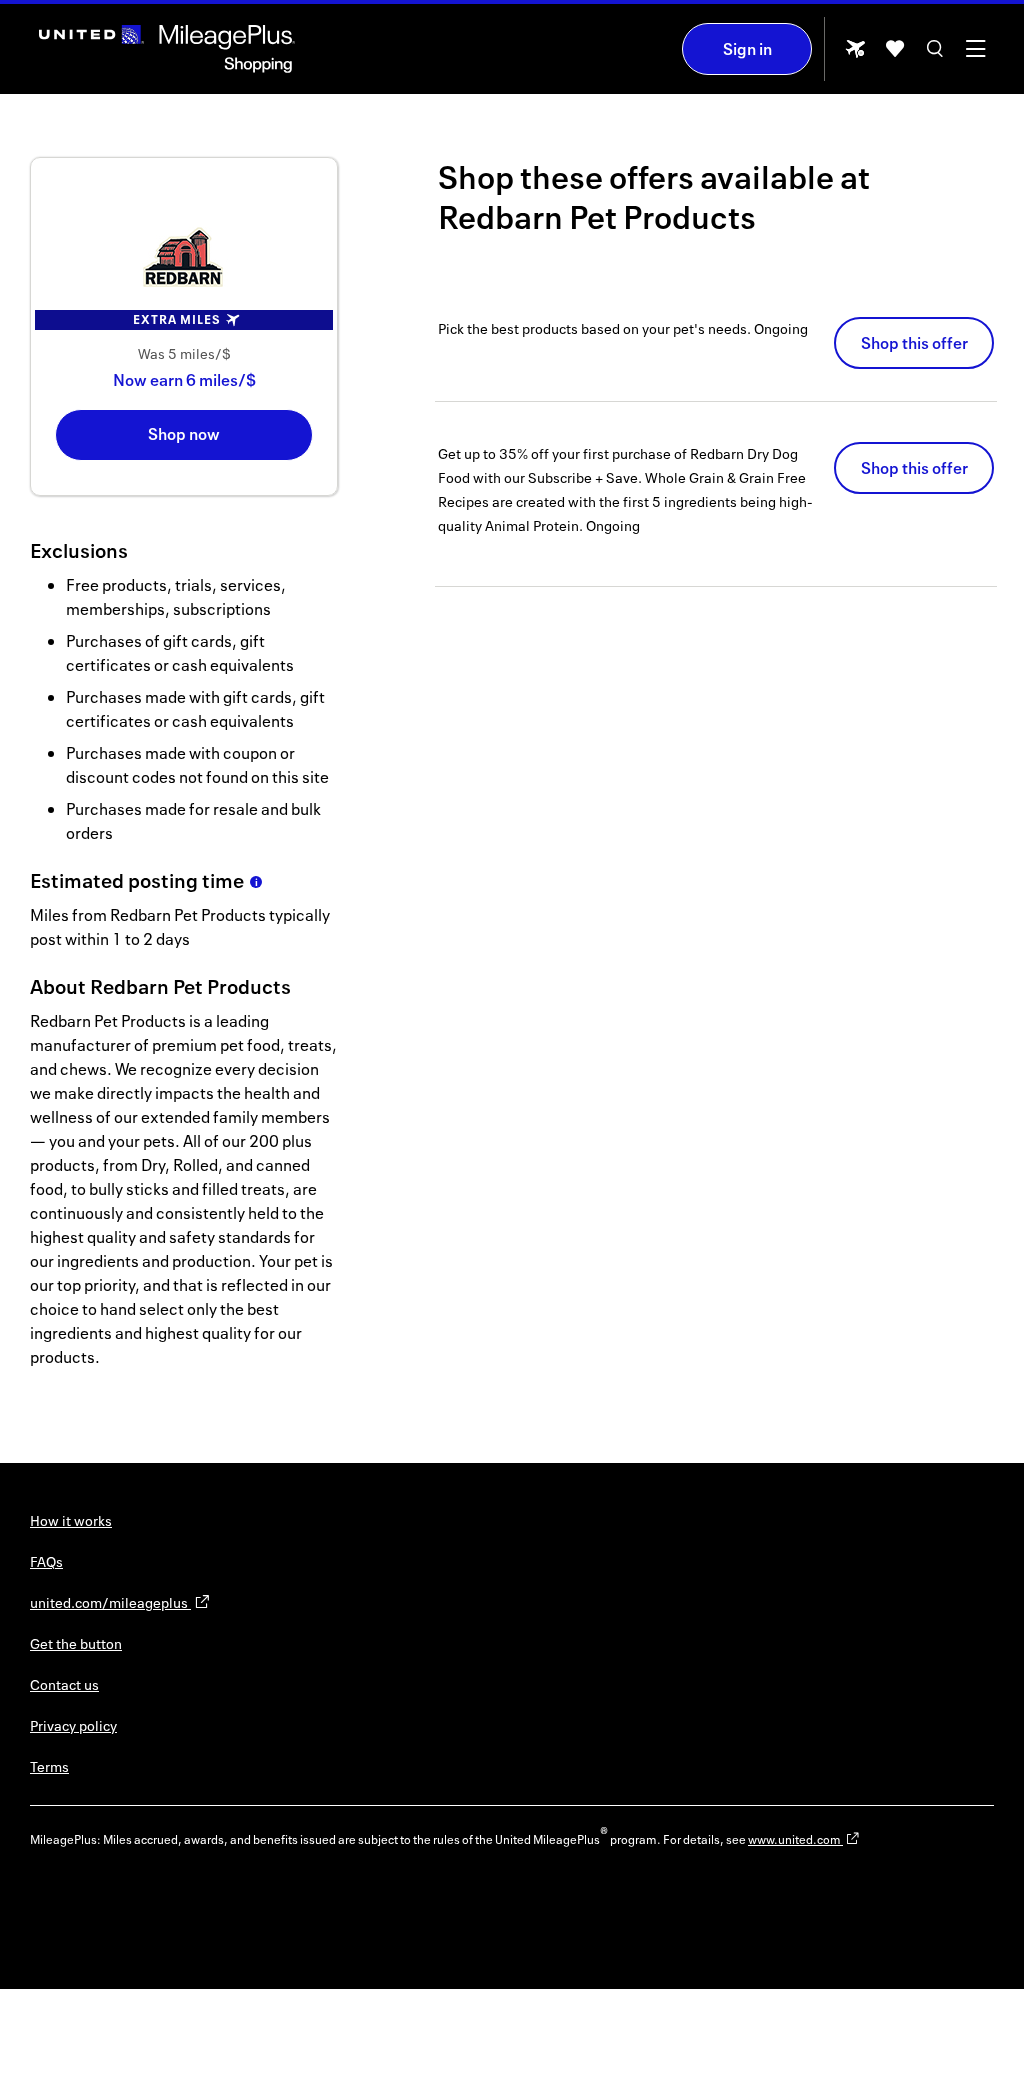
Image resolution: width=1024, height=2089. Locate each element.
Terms (49, 1766)
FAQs (46, 1561)
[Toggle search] (935, 55)
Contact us (64, 1684)
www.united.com (795, 1839)
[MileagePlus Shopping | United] (167, 49)
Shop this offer (914, 343)
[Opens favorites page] (895, 55)
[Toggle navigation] (975, 55)
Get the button (76, 1643)
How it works (71, 1520)
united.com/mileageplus (110, 1602)
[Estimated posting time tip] (256, 882)
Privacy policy (73, 1725)
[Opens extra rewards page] (855, 54)
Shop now (184, 434)
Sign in (747, 49)
